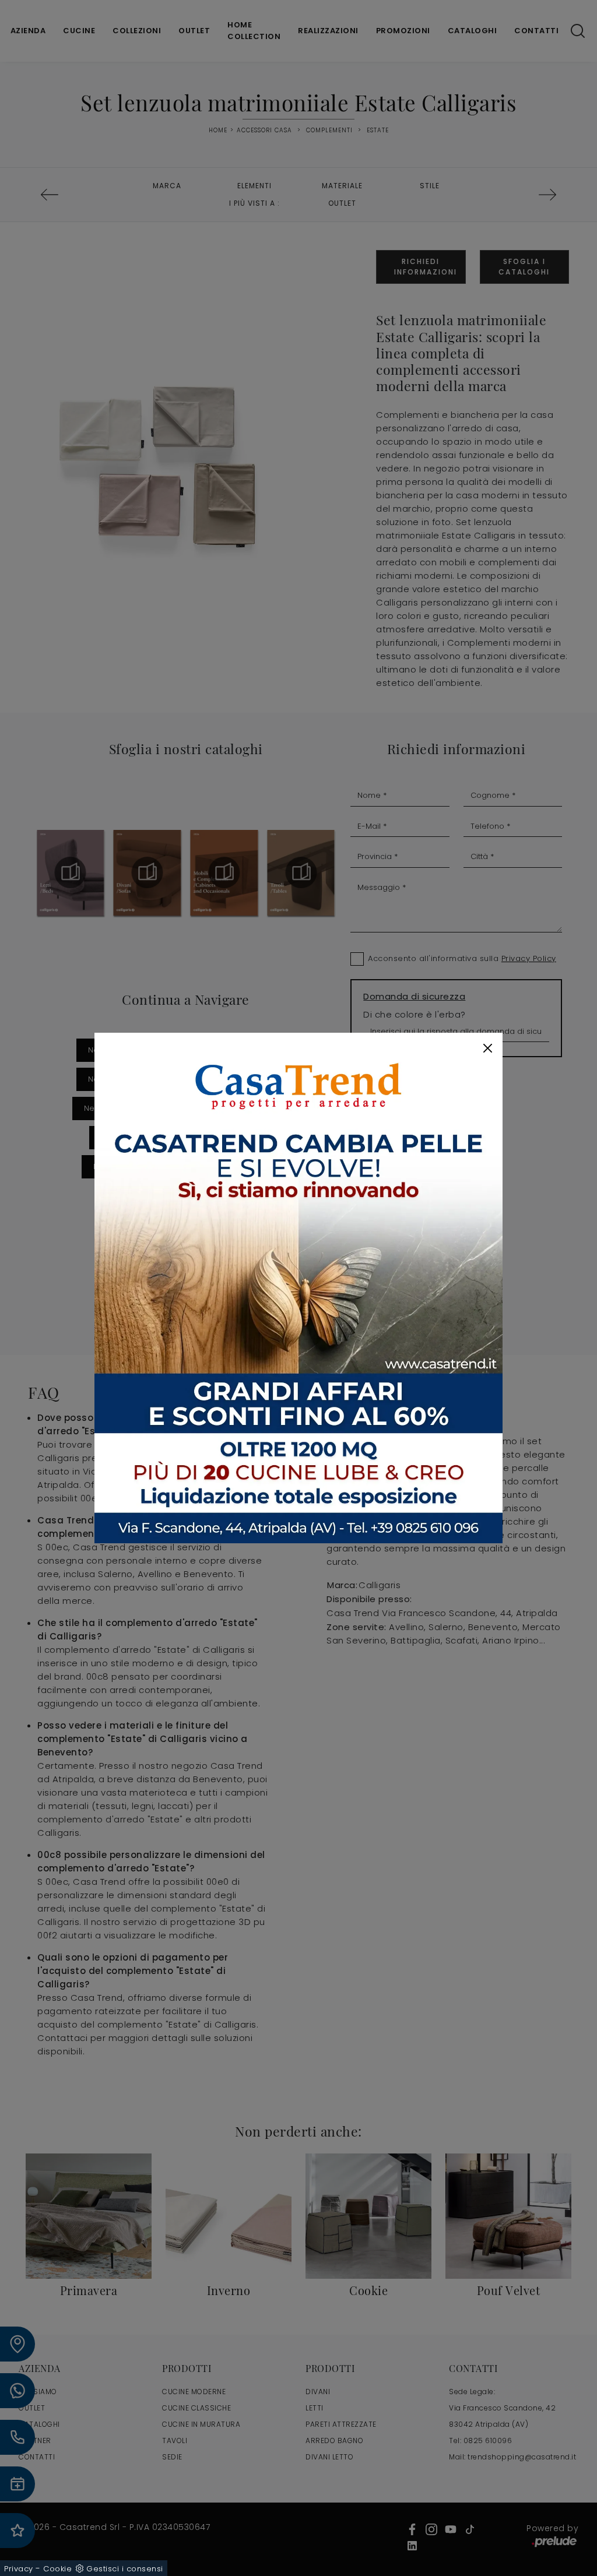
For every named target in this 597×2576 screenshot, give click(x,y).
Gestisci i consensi (125, 2569)
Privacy (19, 2569)
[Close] (488, 1048)
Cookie (57, 2569)
